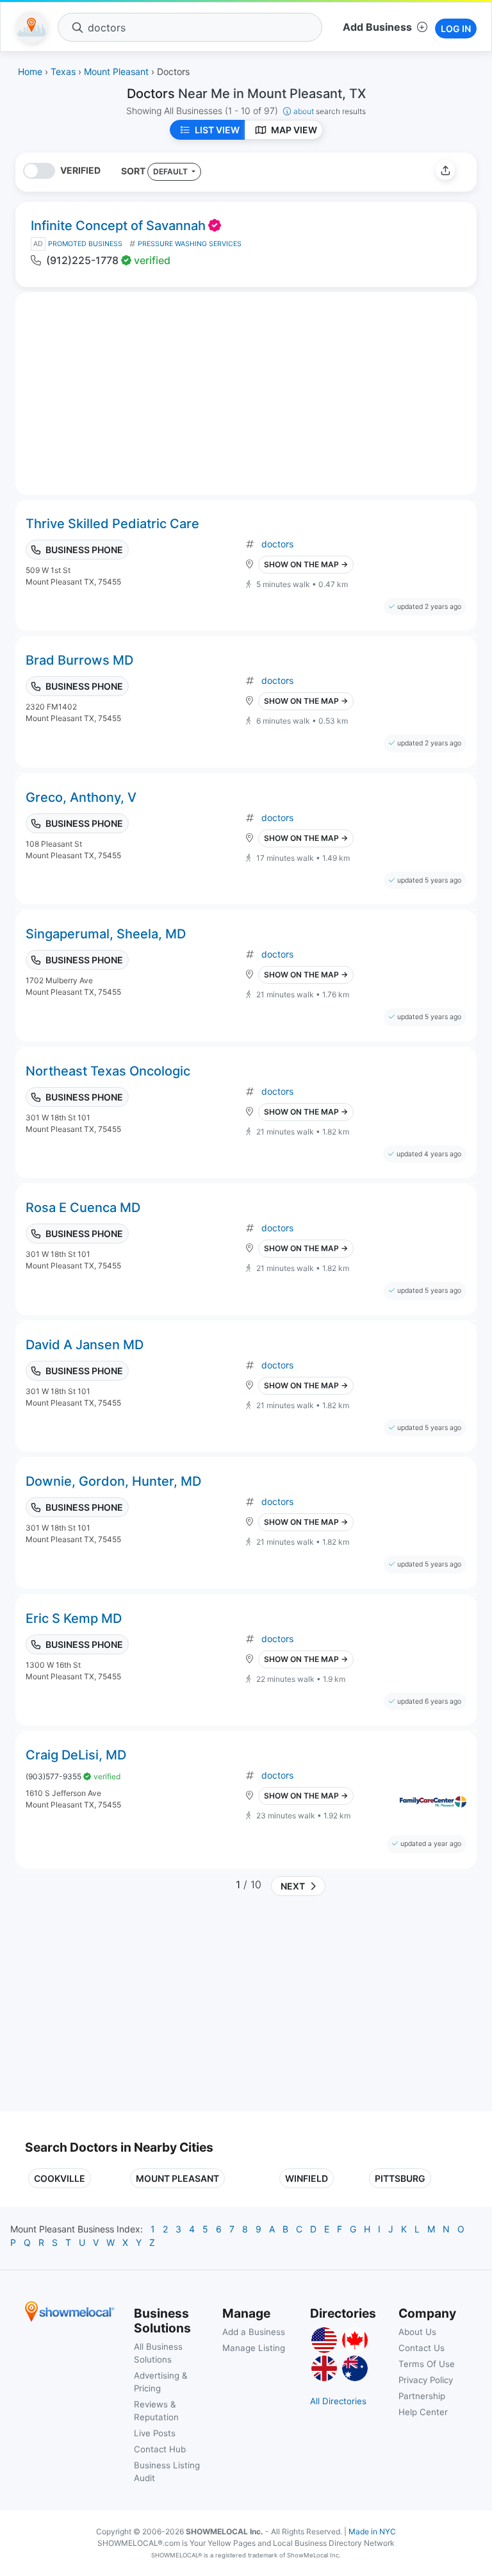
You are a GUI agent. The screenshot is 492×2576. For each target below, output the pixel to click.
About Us (417, 2332)
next (291, 1886)
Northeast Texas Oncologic (108, 1071)
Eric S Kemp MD (74, 1618)
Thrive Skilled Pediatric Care (112, 524)
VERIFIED (80, 170)
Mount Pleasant (177, 2178)
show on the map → (306, 564)
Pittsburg (400, 2178)
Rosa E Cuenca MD (83, 1208)
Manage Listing (254, 2348)
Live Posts (155, 2433)
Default (171, 171)
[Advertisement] (133, 2009)
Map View (294, 130)
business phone (84, 550)
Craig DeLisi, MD (76, 1755)
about (330, 111)
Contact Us (422, 2348)
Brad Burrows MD (79, 660)
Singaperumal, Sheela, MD (106, 934)
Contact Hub (160, 2449)
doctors (277, 544)
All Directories (338, 2401)
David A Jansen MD (85, 1345)
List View (217, 130)
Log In (456, 29)
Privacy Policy (426, 2380)
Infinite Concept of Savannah (118, 226)
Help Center (423, 2412)
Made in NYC (372, 2531)
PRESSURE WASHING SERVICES (190, 244)
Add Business (377, 27)
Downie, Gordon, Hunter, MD (113, 1481)
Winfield (307, 2178)
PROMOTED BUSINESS (85, 244)
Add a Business (254, 2332)
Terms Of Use (427, 2364)
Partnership (422, 2396)
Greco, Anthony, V (81, 797)
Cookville (60, 2178)
